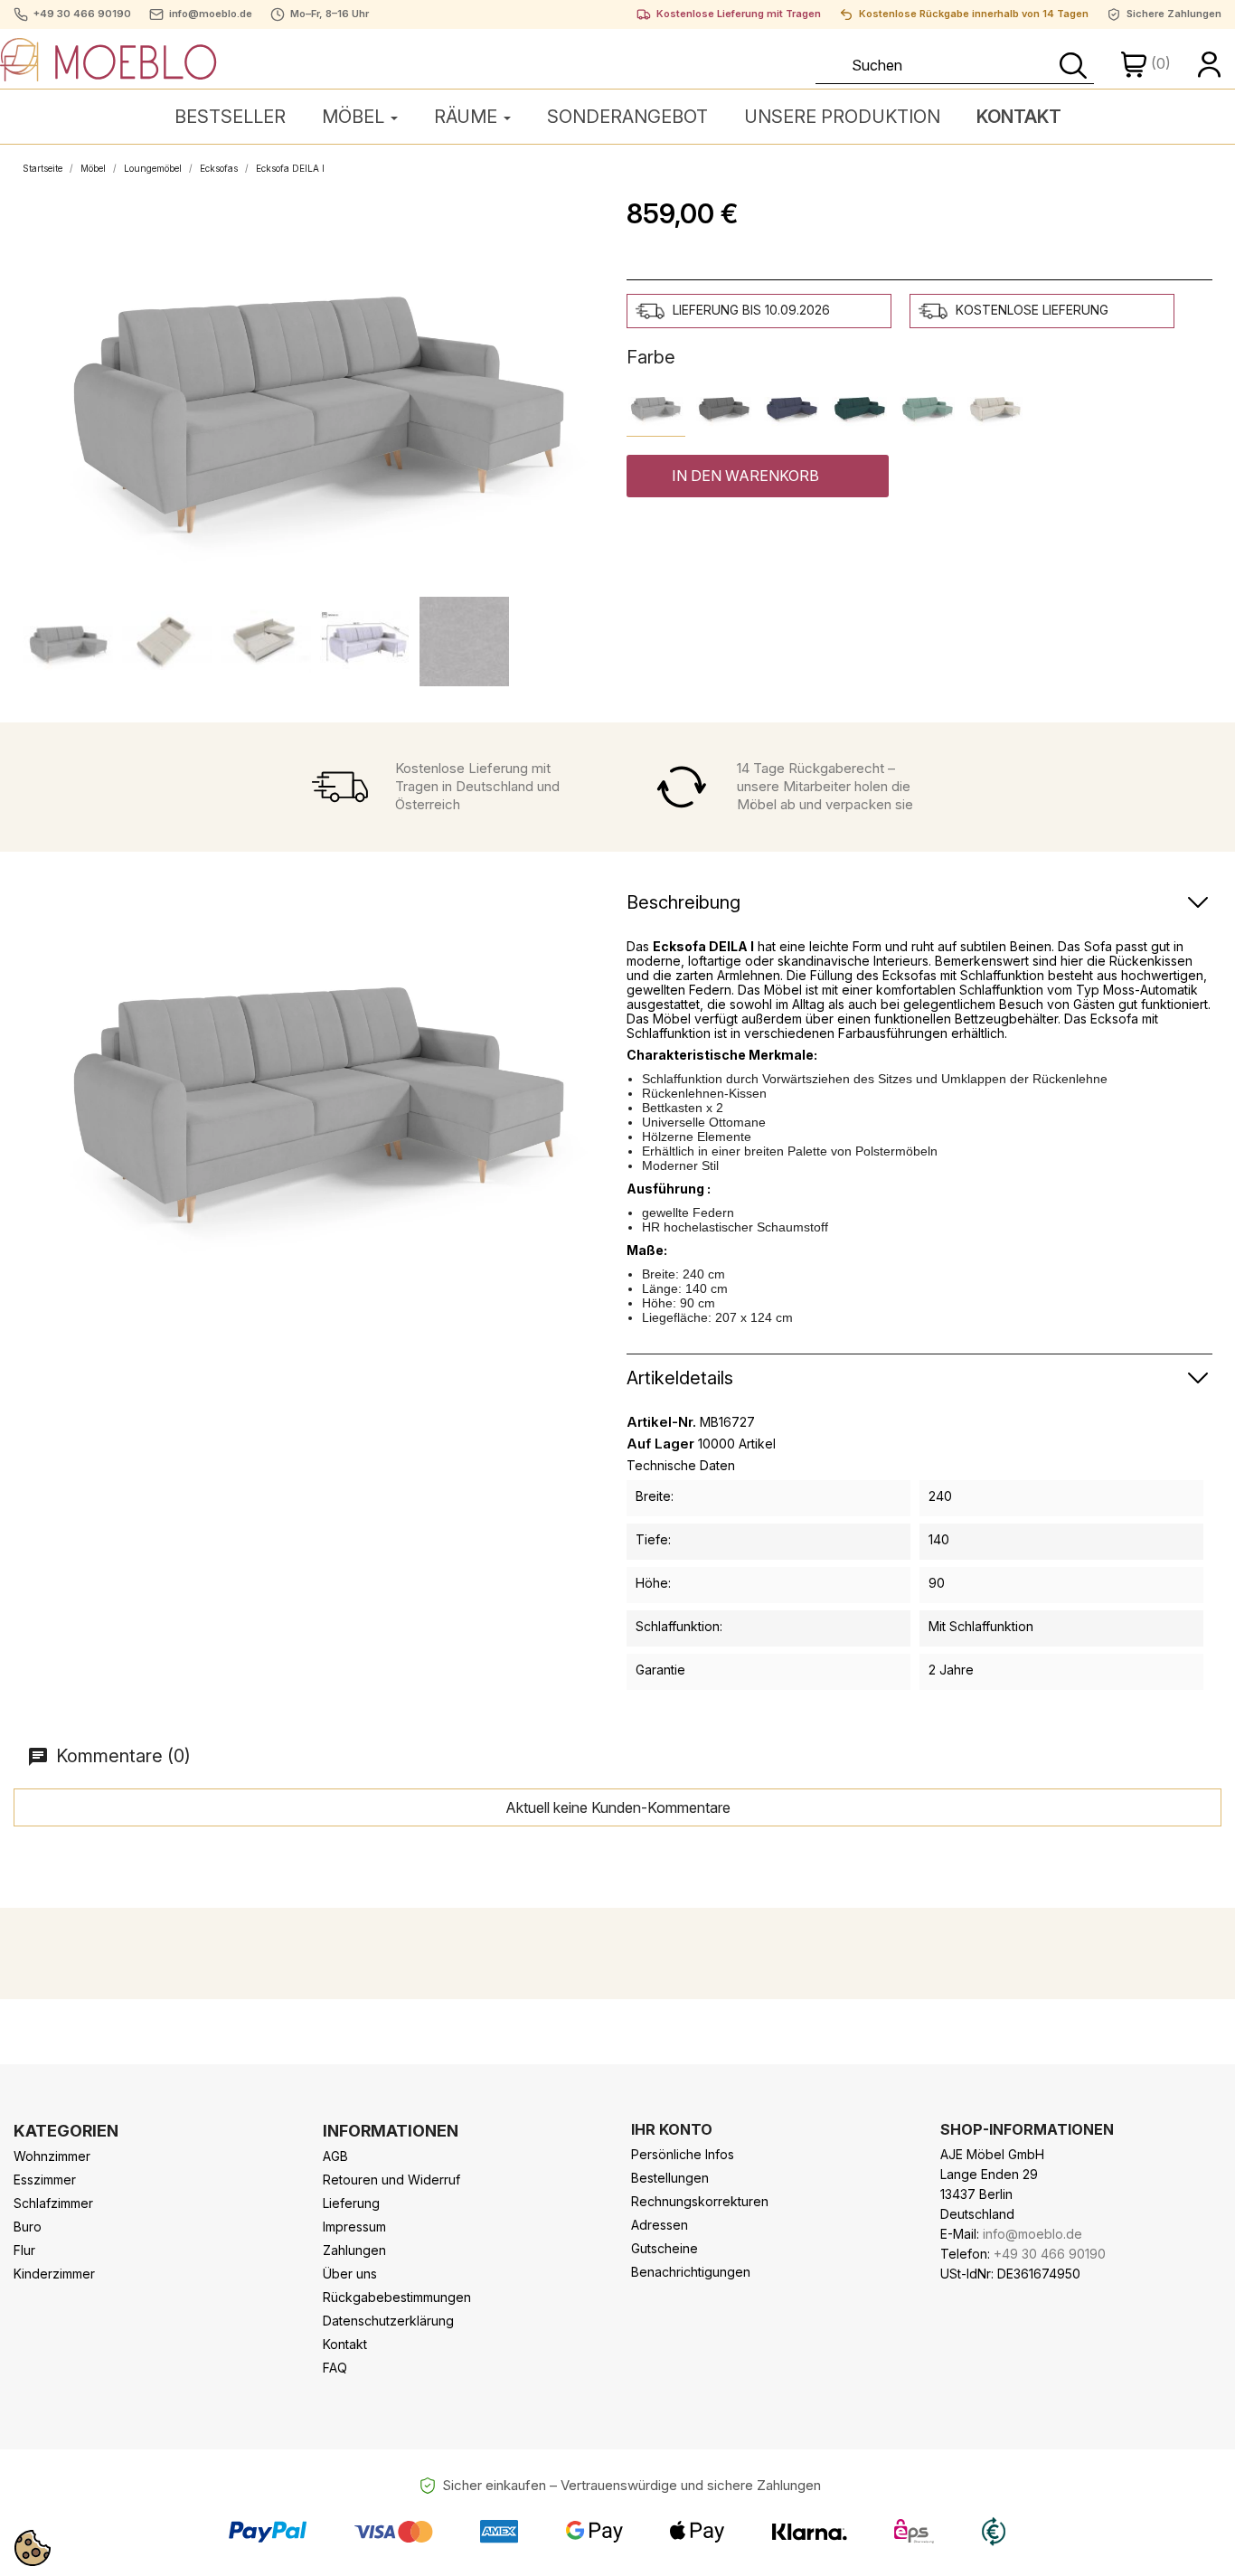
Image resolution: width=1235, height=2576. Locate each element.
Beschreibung (683, 902)
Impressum (354, 2227)
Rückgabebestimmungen (397, 2297)
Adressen (660, 2225)
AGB (335, 2156)
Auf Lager (660, 1444)
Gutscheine (665, 2248)
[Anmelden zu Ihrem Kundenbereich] (1210, 63)
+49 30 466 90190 (82, 14)
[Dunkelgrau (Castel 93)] (724, 407)
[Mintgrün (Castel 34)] (927, 407)
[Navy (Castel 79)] (792, 407)
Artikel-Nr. (661, 1422)
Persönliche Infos (683, 2154)
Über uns (350, 2274)
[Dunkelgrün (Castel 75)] (859, 407)
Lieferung (351, 2203)
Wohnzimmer (52, 2156)
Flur (24, 2250)
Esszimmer (45, 2180)
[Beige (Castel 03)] (995, 407)
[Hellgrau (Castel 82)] (656, 407)
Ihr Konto (672, 2129)
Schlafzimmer (53, 2203)
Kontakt (345, 2344)
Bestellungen (670, 2178)
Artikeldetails (680, 1378)
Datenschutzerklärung (388, 2321)
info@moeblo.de (211, 14)
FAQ (335, 2368)
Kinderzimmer (54, 2274)
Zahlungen (354, 2250)
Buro (28, 2227)
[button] (758, 476)
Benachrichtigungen (691, 2272)
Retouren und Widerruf (391, 2180)
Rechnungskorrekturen (700, 2201)
